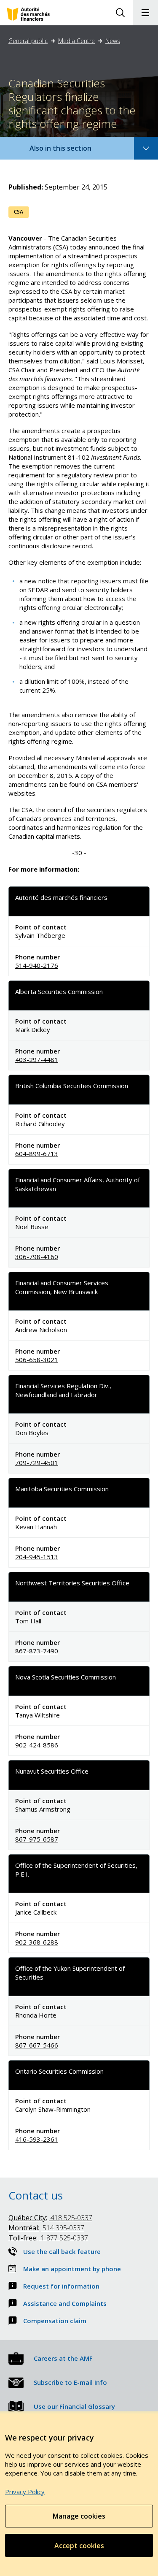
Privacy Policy (25, 2492)
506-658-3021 (37, 1360)
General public (28, 41)
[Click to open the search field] (120, 13)
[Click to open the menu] (145, 13)
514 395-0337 (46, 2228)
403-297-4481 (37, 1059)
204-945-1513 (37, 1557)
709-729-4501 (37, 1463)
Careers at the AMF (63, 2358)
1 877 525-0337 (48, 2238)
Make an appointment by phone (72, 2269)
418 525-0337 (50, 2218)
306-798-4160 (37, 1257)
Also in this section (69, 151)
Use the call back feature (62, 2251)
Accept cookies (79, 2546)
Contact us (36, 2195)
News (113, 41)
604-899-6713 (37, 1154)
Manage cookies (79, 2516)
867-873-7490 (37, 1651)
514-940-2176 (37, 965)
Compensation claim (55, 2321)
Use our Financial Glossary (74, 2406)
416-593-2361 (37, 2139)
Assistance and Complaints (65, 2303)
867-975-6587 (37, 1839)
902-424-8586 (37, 1745)
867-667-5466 (37, 2045)
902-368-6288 (37, 1942)
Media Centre (76, 41)
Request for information (61, 2286)
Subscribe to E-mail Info (70, 2382)
